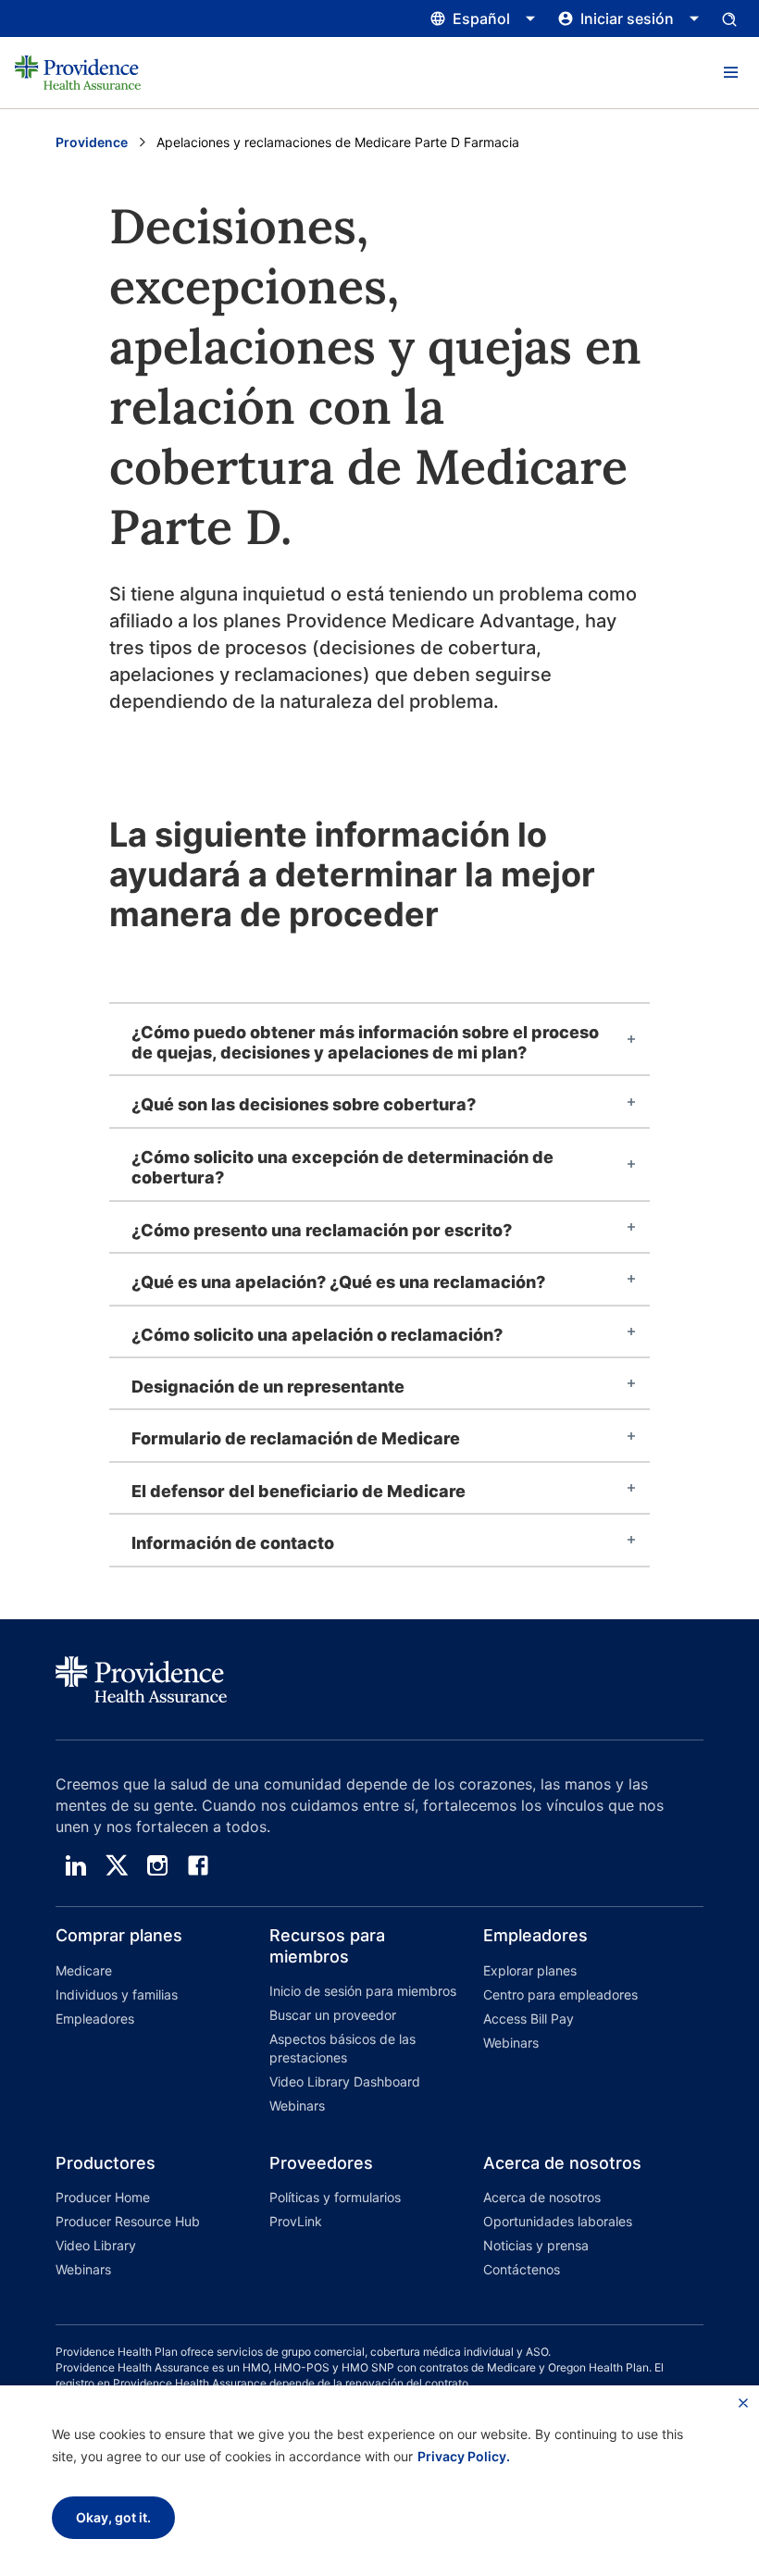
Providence (92, 142)
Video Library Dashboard (345, 2081)
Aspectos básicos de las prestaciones (342, 2048)
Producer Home (103, 2197)
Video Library (96, 2245)
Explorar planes (530, 1970)
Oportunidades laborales (558, 2221)
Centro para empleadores (560, 1994)
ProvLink (296, 2221)
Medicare (84, 1970)
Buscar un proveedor (333, 2015)
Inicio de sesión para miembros (363, 1991)
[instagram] (157, 1865)
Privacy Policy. (464, 2456)
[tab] (379, 1040)
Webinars (297, 2105)
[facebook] (198, 1865)
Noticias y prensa (536, 2245)
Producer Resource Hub (128, 2221)
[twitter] (117, 1865)
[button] (730, 73)
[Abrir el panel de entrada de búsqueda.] (729, 19)
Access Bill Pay (529, 2019)
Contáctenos (522, 2269)
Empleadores (95, 2019)
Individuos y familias (117, 1994)
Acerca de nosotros (542, 2197)
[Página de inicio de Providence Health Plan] (78, 73)
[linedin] (76, 1865)
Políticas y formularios (335, 2197)
